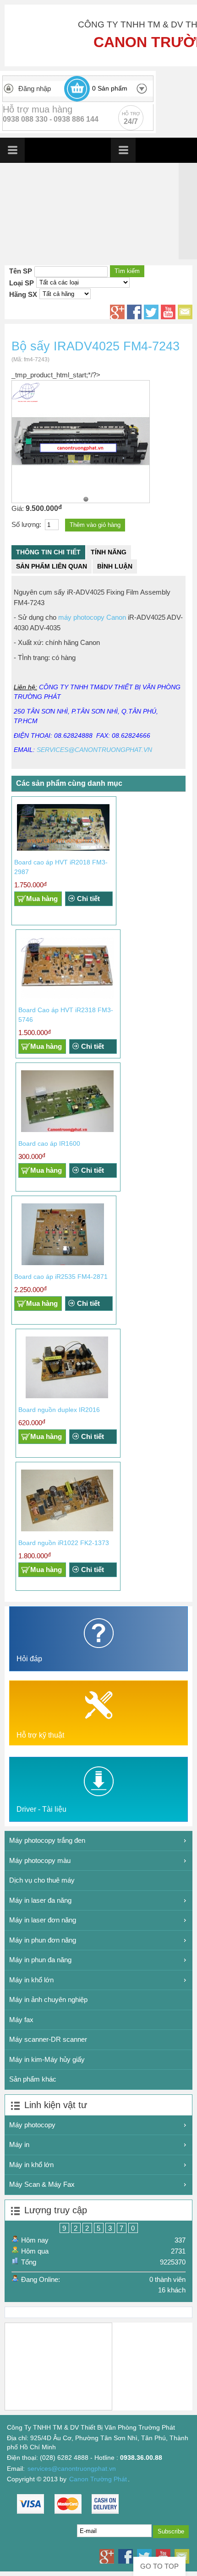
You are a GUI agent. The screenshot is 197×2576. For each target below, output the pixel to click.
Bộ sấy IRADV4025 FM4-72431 (86, 499)
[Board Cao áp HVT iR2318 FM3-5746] (67, 996)
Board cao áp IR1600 (49, 1143)
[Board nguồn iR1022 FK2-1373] (67, 1529)
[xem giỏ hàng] (77, 89)
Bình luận (115, 566)
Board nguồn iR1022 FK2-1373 (64, 1543)
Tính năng (109, 552)
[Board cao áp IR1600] (67, 1130)
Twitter (151, 312)
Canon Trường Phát (98, 2479)
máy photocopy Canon (92, 617)
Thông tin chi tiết (48, 552)
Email (185, 312)
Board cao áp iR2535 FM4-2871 (61, 1277)
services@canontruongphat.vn (72, 2469)
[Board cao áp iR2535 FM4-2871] (63, 1263)
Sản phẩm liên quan (52, 566)
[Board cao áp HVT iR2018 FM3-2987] (63, 849)
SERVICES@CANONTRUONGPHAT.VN (94, 750)
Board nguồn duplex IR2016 (59, 1410)
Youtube (168, 312)
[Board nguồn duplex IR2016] (67, 1396)
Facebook (134, 312)
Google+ (117, 312)
